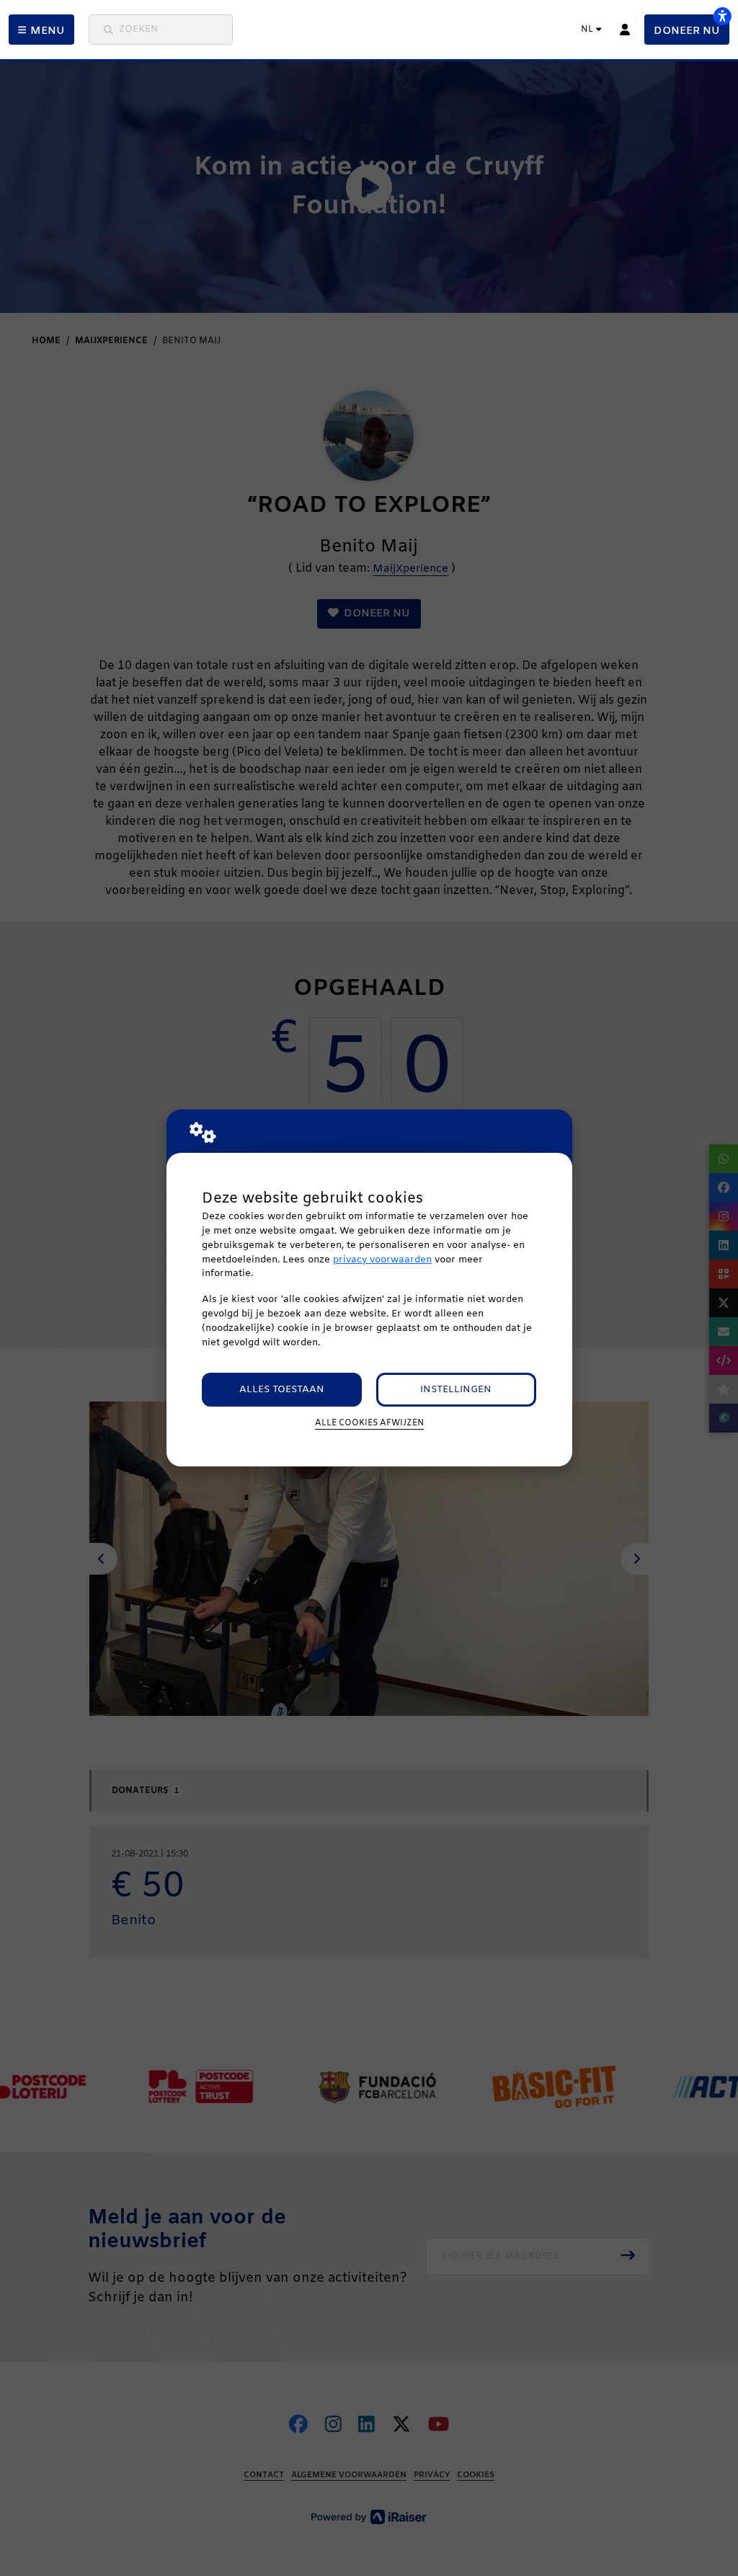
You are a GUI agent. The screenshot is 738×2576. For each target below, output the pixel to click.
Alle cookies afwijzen (369, 1423)
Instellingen (456, 1390)
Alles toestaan (282, 1390)
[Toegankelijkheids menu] (722, 16)
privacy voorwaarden (382, 1260)
